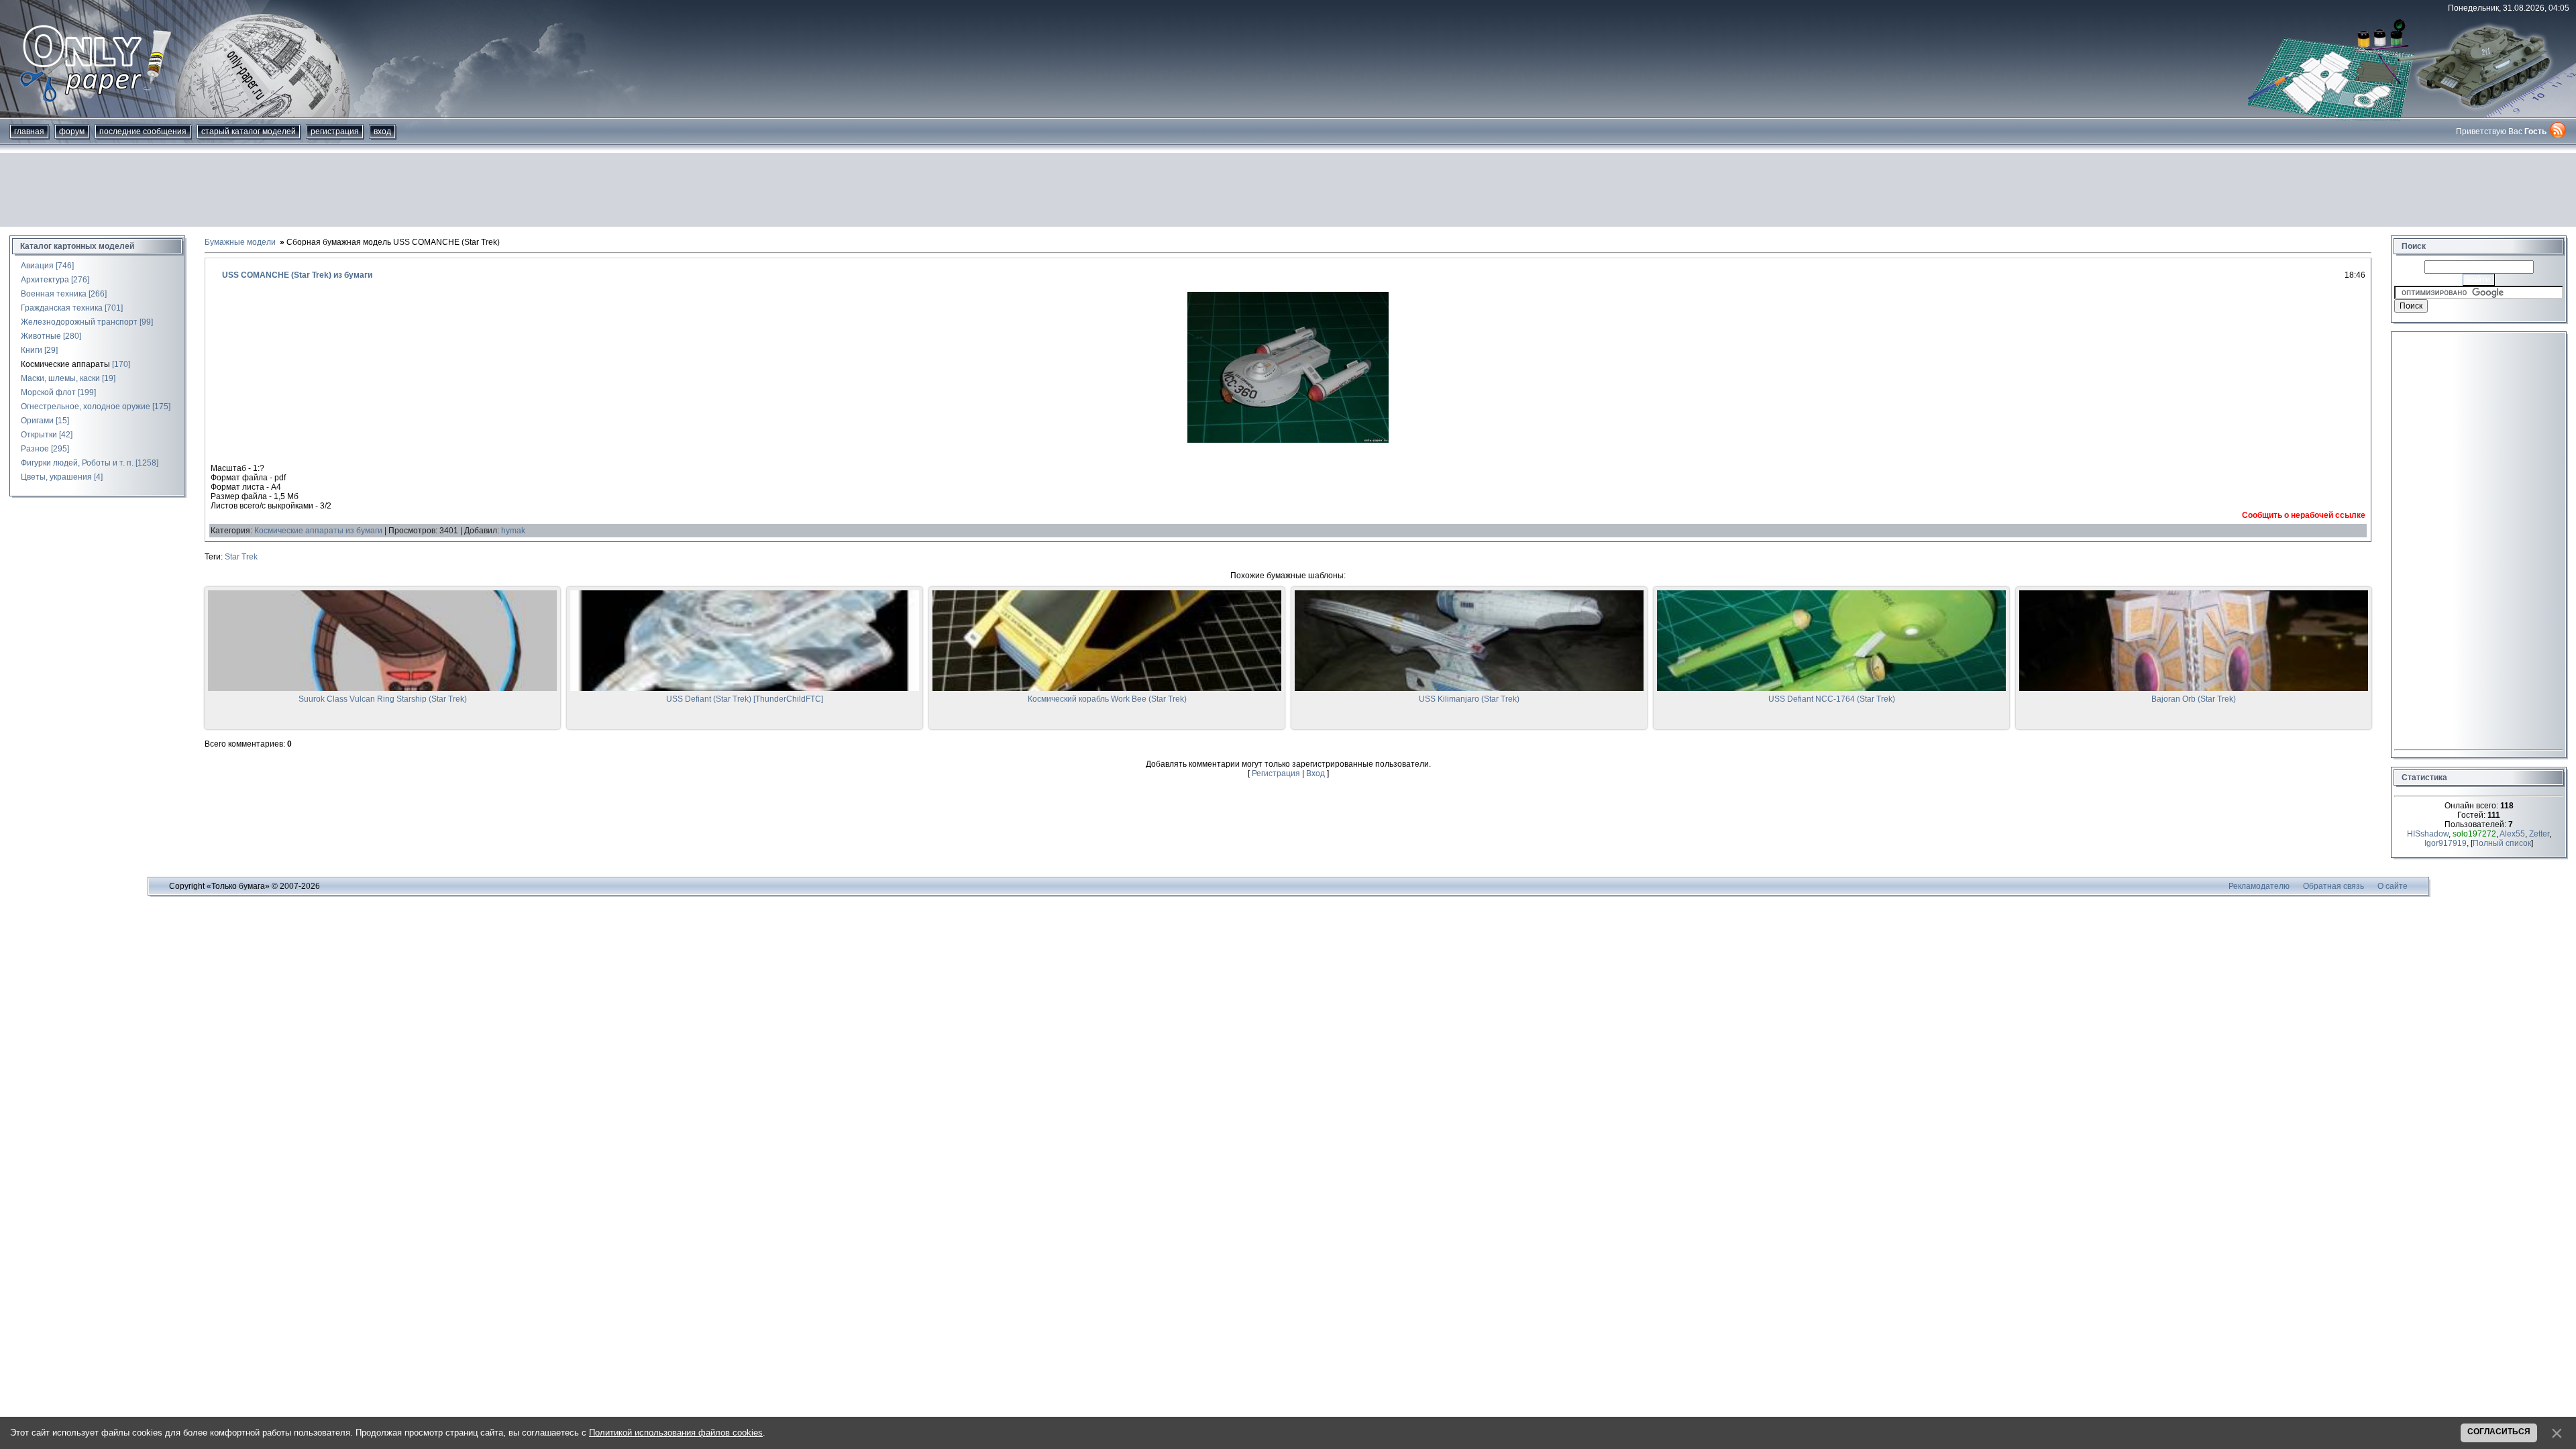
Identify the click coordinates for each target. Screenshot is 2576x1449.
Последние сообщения (143, 131)
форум (72, 131)
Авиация (37, 266)
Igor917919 (2446, 843)
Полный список (2502, 843)
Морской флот (48, 392)
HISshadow (2428, 834)
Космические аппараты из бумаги (318, 531)
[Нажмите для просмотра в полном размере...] (1288, 440)
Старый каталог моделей (249, 131)
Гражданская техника (62, 308)
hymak (513, 531)
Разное (35, 449)
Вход (382, 131)
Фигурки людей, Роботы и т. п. (77, 463)
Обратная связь (2333, 886)
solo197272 (2474, 834)
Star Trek (241, 557)
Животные (41, 336)
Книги (32, 350)
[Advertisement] (1288, 190)
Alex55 (2512, 834)
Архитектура (45, 280)
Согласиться (2499, 1432)
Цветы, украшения (56, 477)
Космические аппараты (65, 364)
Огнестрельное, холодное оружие (86, 407)
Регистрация (335, 131)
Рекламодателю (2259, 886)
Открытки (39, 435)
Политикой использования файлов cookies (676, 1433)
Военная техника (54, 294)
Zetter (2539, 834)
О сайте (2393, 886)
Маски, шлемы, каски (60, 378)
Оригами (37, 421)
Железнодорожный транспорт (79, 322)
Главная (29, 131)
